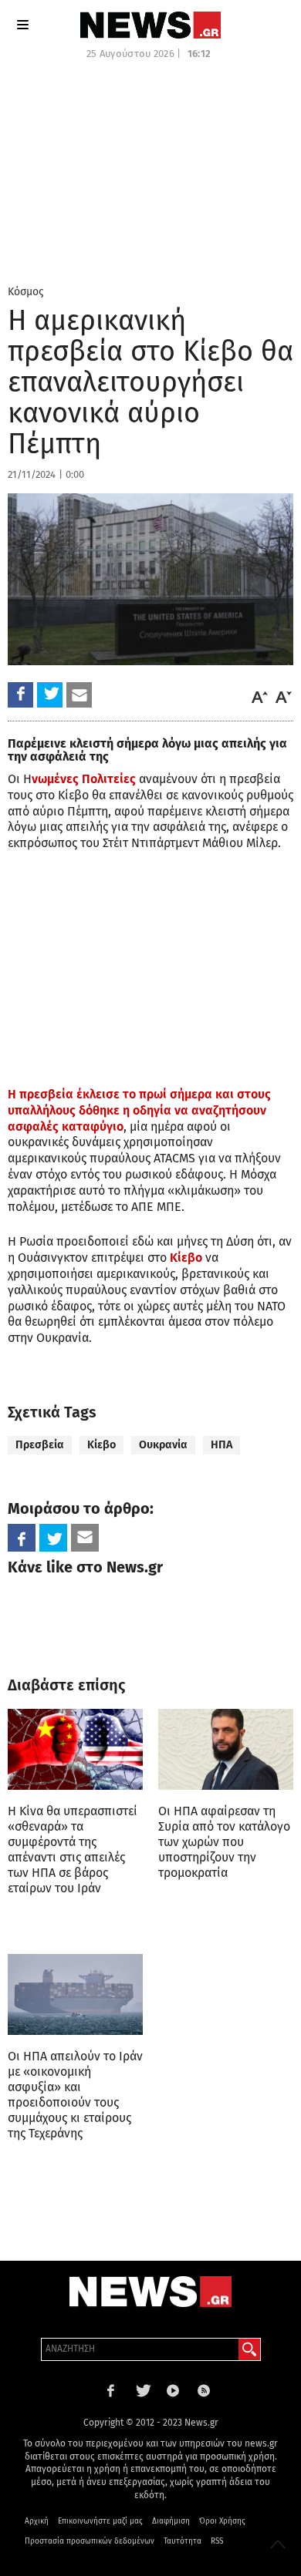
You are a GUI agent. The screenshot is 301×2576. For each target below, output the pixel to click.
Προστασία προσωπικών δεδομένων (90, 2541)
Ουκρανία (163, 1445)
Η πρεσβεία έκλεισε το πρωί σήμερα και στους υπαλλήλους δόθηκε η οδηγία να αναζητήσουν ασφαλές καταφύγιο (139, 1110)
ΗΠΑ (222, 1445)
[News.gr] (150, 25)
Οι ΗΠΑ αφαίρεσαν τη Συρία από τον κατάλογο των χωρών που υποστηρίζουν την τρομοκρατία (224, 1842)
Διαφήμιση (171, 2521)
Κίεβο (186, 1258)
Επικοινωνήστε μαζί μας (100, 2521)
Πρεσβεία (40, 1445)
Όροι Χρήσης (222, 2521)
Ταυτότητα (183, 2541)
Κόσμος (26, 292)
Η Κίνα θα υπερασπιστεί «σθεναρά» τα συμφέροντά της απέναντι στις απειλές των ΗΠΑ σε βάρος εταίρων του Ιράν (73, 1850)
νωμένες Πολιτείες (84, 779)
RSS (217, 2541)
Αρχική (37, 2521)
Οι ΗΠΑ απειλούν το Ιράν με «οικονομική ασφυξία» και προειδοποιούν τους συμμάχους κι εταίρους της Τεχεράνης (75, 2095)
